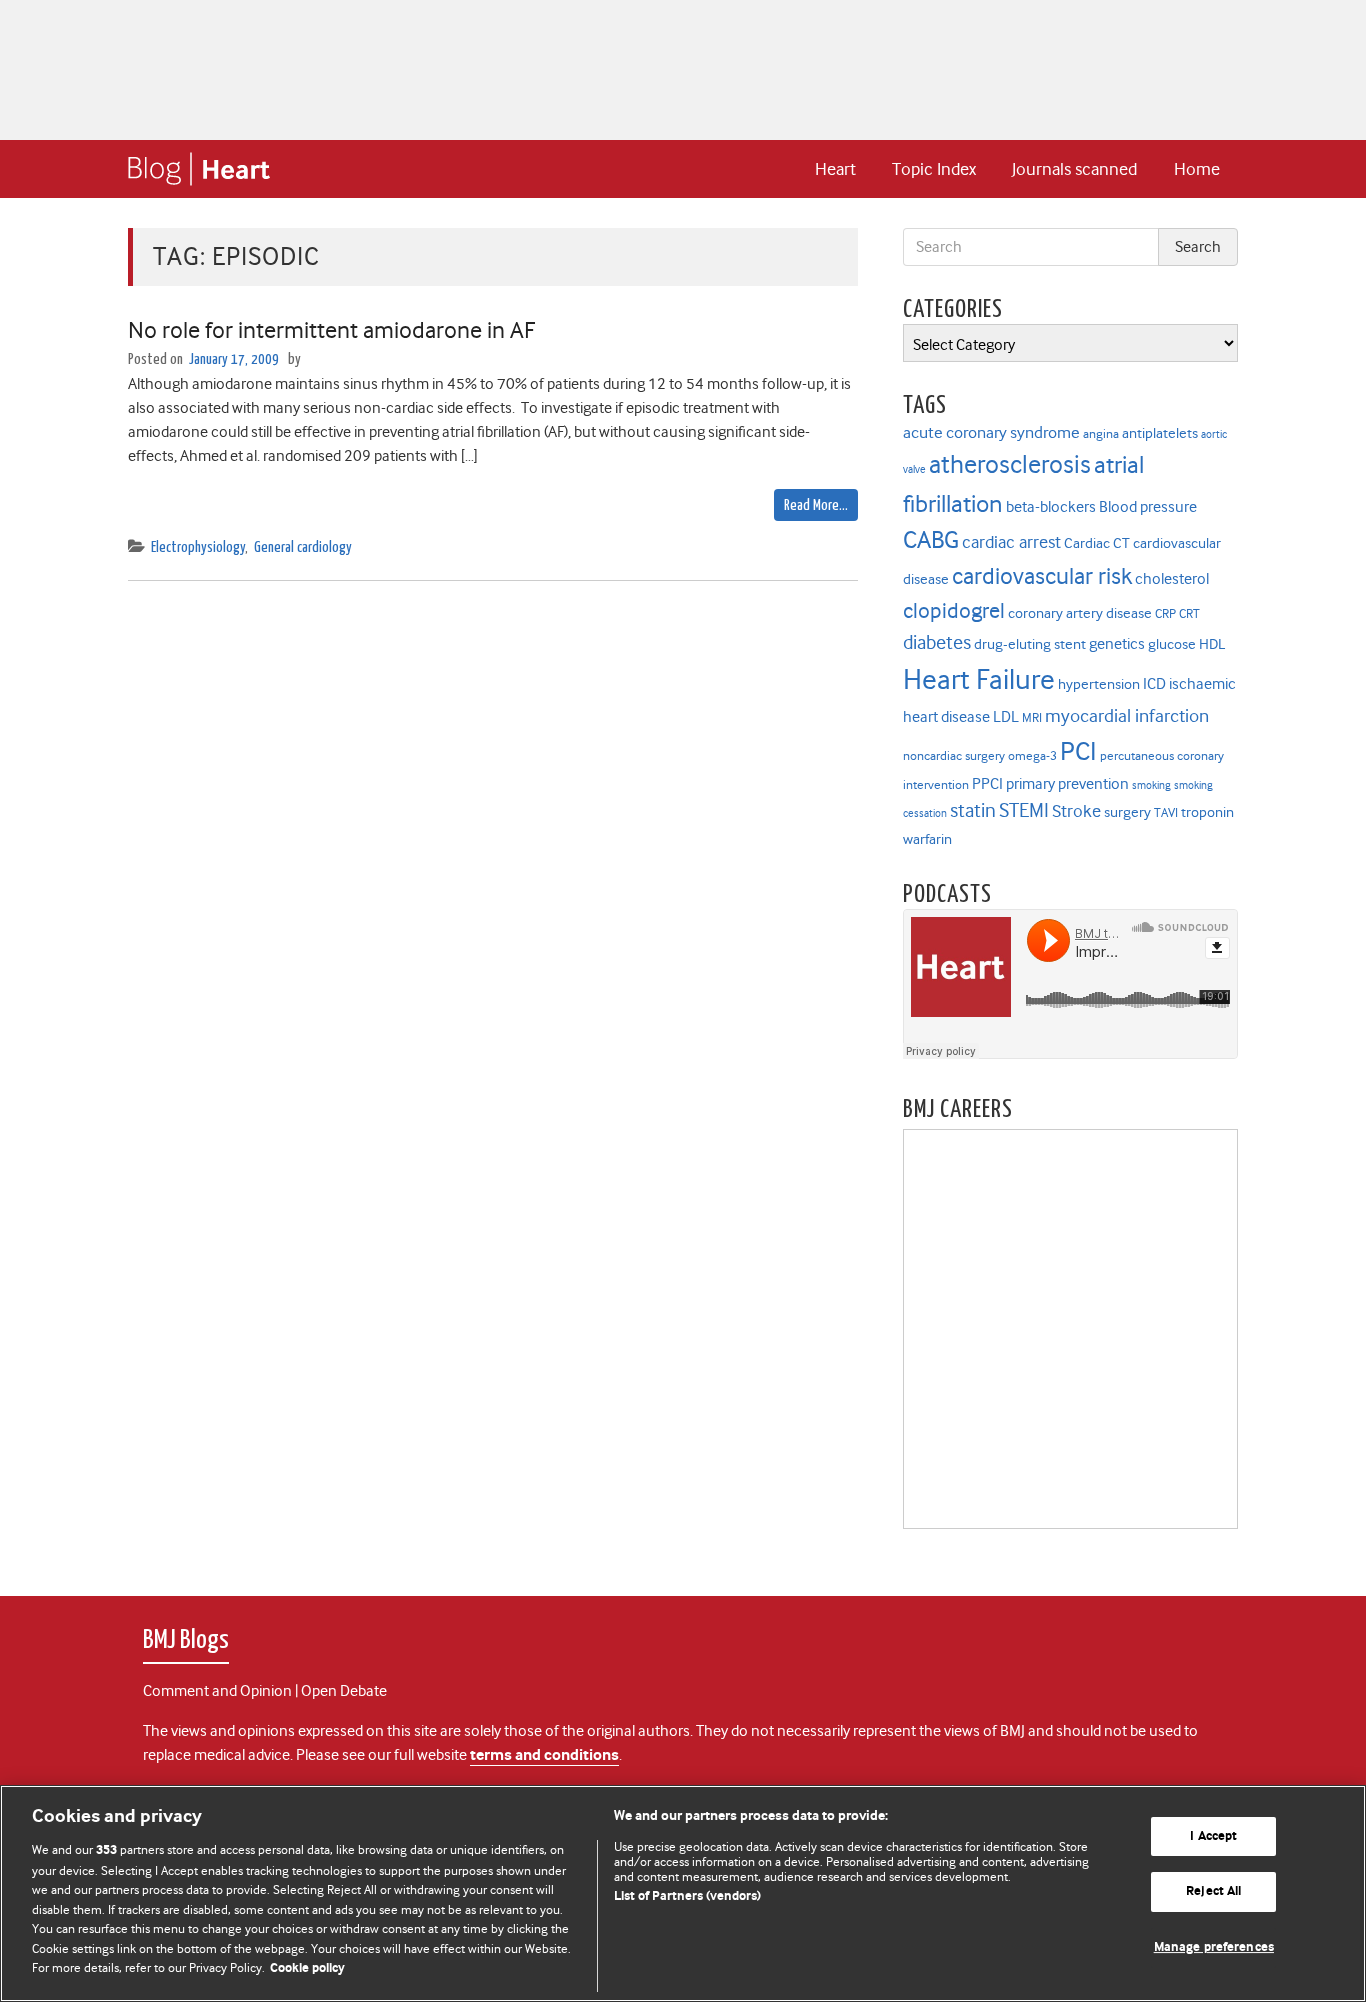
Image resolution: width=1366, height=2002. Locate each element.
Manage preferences (1214, 1947)
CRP (1165, 613)
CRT (1189, 613)
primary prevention (1067, 783)
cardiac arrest (1011, 542)
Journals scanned (1074, 169)
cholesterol (1172, 578)
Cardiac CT (1097, 543)
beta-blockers (1051, 506)
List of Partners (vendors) (687, 1896)
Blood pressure (1148, 506)
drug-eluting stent (1030, 644)
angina (1101, 433)
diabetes (937, 642)
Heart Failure (979, 679)
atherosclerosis (1010, 464)
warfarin (927, 839)
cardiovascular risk (1042, 576)
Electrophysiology (198, 547)
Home (1197, 169)
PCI (1078, 751)
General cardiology (303, 547)
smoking (1151, 785)
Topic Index (934, 169)
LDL (1006, 716)
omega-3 (1032, 755)
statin (973, 810)
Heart (835, 169)
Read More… (816, 505)
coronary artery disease (1080, 613)
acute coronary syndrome (991, 432)
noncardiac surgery (954, 755)
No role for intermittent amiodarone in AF (331, 330)
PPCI (987, 783)
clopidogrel (954, 610)
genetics (1117, 643)
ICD (1154, 683)
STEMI (1024, 810)
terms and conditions (544, 1755)
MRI (1032, 717)
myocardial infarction (1127, 716)
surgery (1127, 812)
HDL (1212, 644)
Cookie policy (307, 1968)
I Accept (1213, 1836)
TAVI (1166, 812)
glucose (1172, 644)
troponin (1207, 812)
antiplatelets (1160, 433)
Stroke (1076, 811)
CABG (931, 540)
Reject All (1213, 1891)
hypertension (1099, 684)
